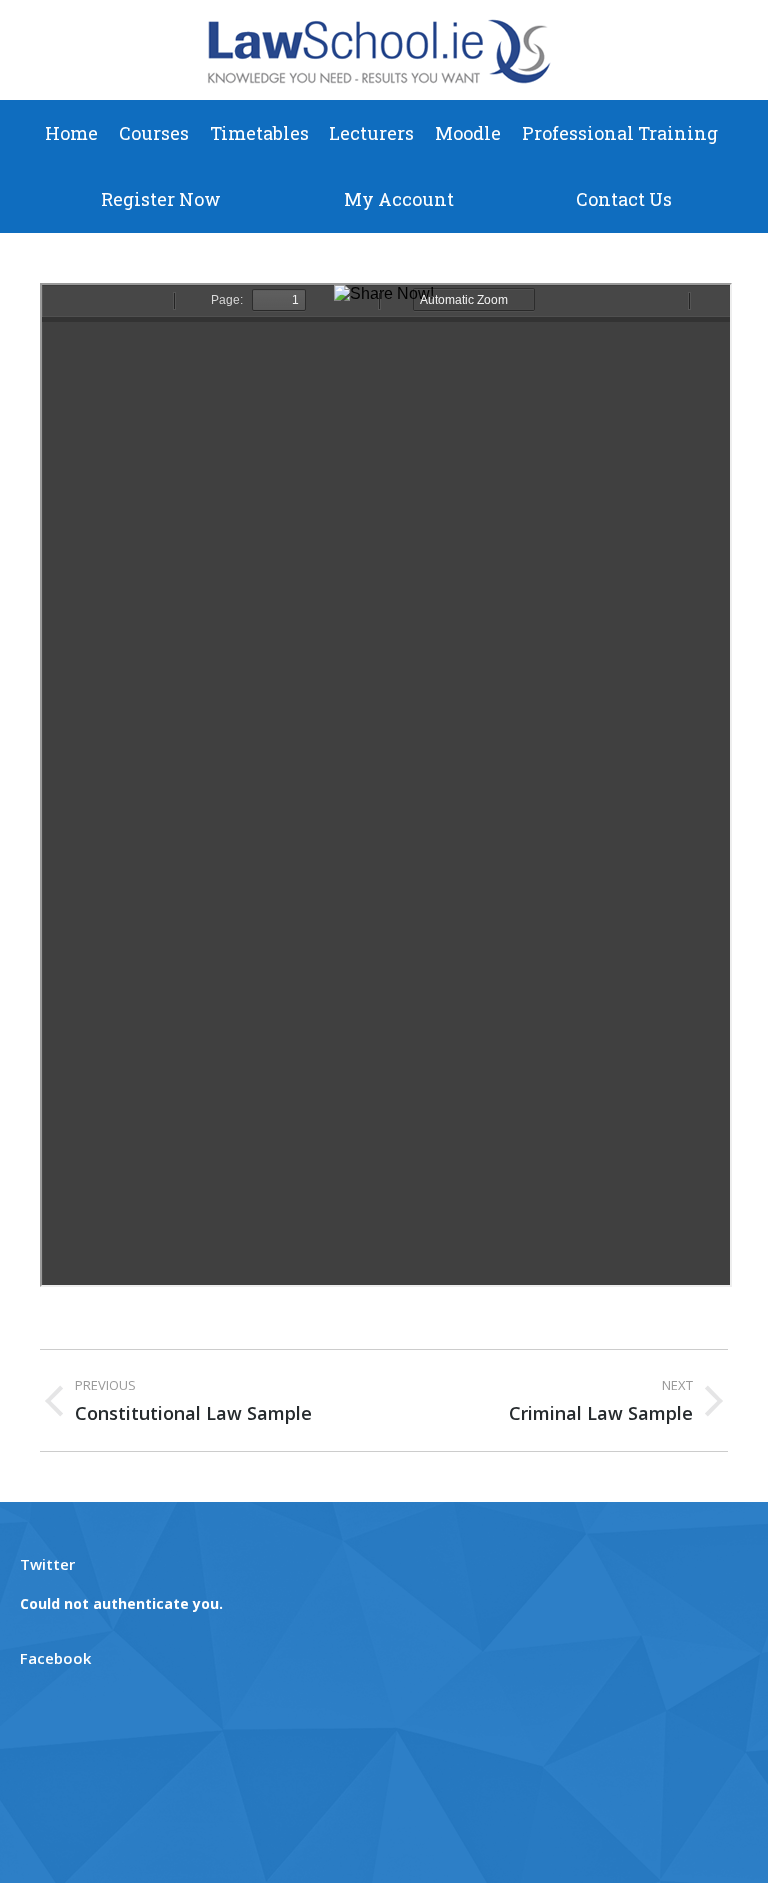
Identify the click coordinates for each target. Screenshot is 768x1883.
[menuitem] (72, 133)
